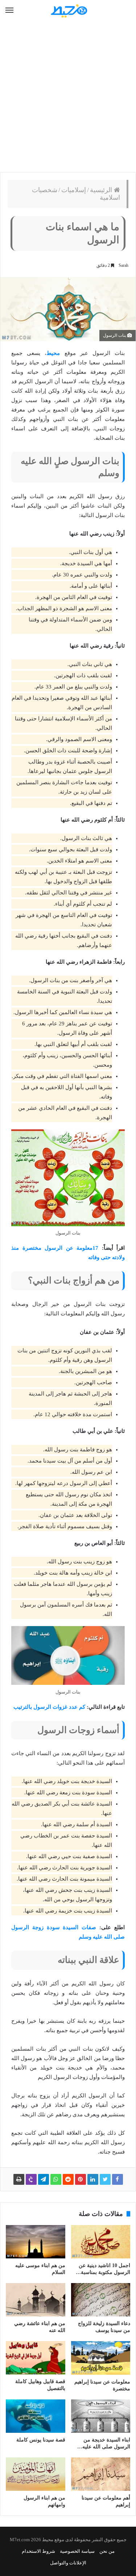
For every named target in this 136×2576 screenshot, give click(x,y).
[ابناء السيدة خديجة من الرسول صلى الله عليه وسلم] (101, 2416)
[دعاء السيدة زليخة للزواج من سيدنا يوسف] (101, 2300)
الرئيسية (102, 190)
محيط (53, 353)
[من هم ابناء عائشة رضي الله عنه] (36, 2300)
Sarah (123, 265)
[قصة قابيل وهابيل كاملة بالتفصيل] (36, 2358)
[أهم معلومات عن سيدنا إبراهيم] (101, 2474)
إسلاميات (74, 190)
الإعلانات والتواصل (68, 2563)
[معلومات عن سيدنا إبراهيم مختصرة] (101, 2358)
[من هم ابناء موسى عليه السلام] (36, 2242)
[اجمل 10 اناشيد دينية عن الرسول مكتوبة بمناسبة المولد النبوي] (101, 2242)
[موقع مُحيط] (68, 11)
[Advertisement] (68, 97)
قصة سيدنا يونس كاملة (41, 2440)
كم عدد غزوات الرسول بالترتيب (49, 1707)
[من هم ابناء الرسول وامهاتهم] (36, 2474)
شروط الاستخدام (38, 2551)
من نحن (107, 2551)
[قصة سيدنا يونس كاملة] (36, 2416)
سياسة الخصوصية (77, 2551)
